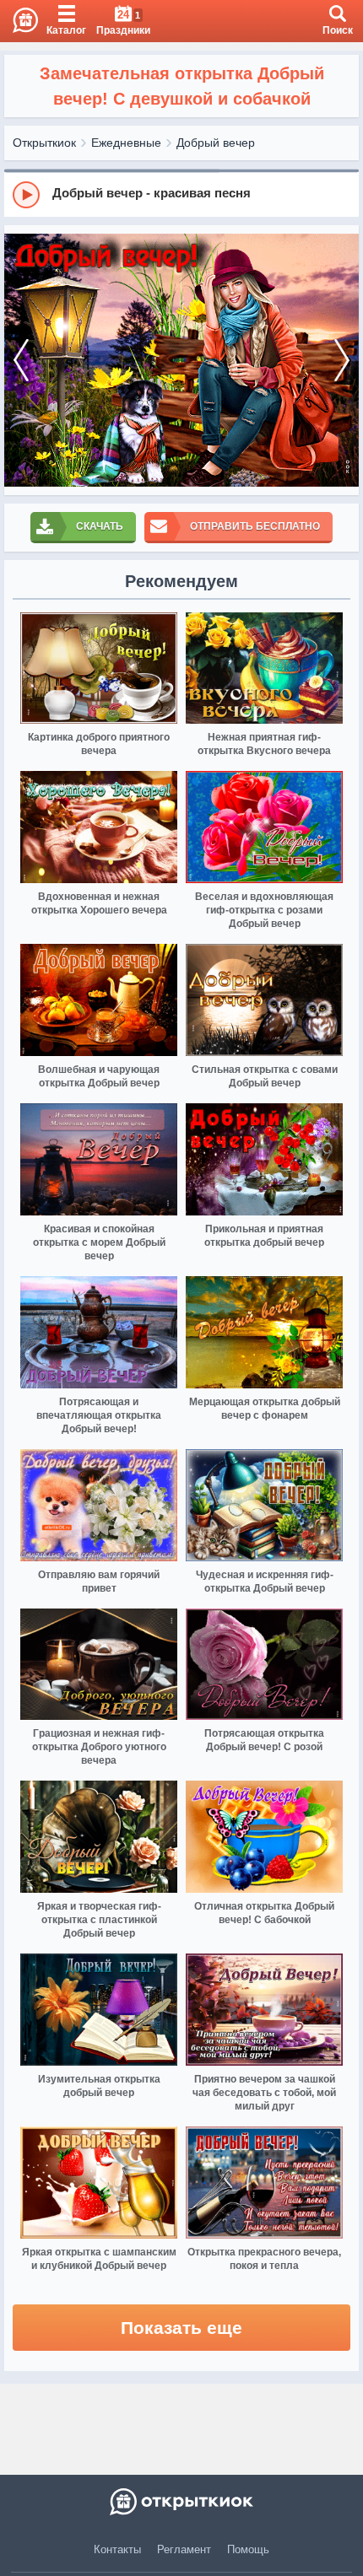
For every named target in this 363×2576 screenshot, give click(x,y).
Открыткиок (44, 143)
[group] (181, 194)
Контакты (117, 2549)
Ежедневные (126, 143)
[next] (342, 360)
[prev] (21, 360)
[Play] (26, 195)
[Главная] (19, 21)
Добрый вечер (216, 143)
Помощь (248, 2549)
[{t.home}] (181, 2502)
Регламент (184, 2549)
